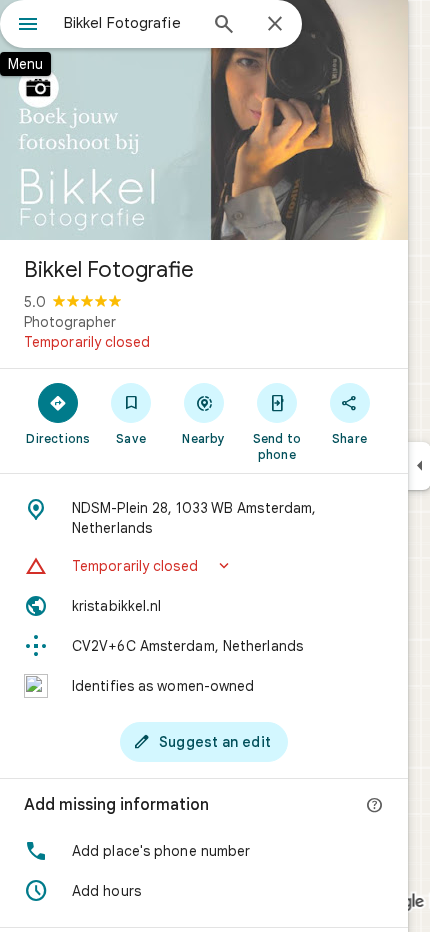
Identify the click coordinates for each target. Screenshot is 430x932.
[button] (204, 566)
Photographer (70, 322)
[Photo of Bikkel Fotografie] (204, 120)
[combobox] (130, 23)
